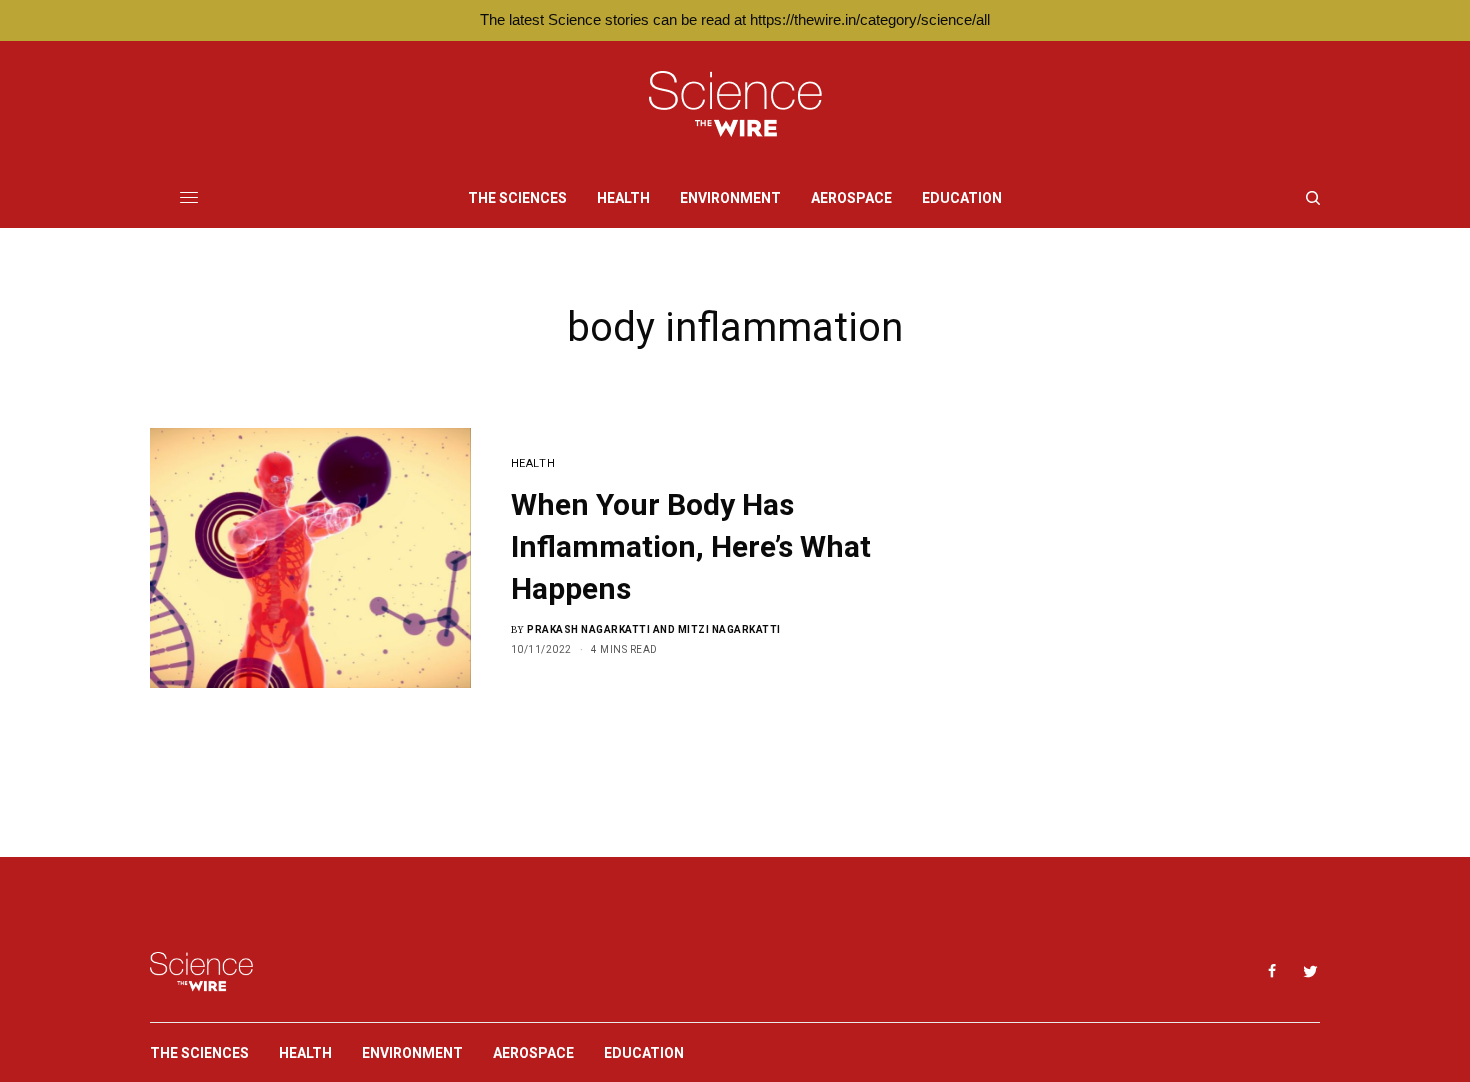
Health (533, 463)
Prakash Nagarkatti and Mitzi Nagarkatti (654, 629)
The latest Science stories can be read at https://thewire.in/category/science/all (735, 19)
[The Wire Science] (735, 104)
